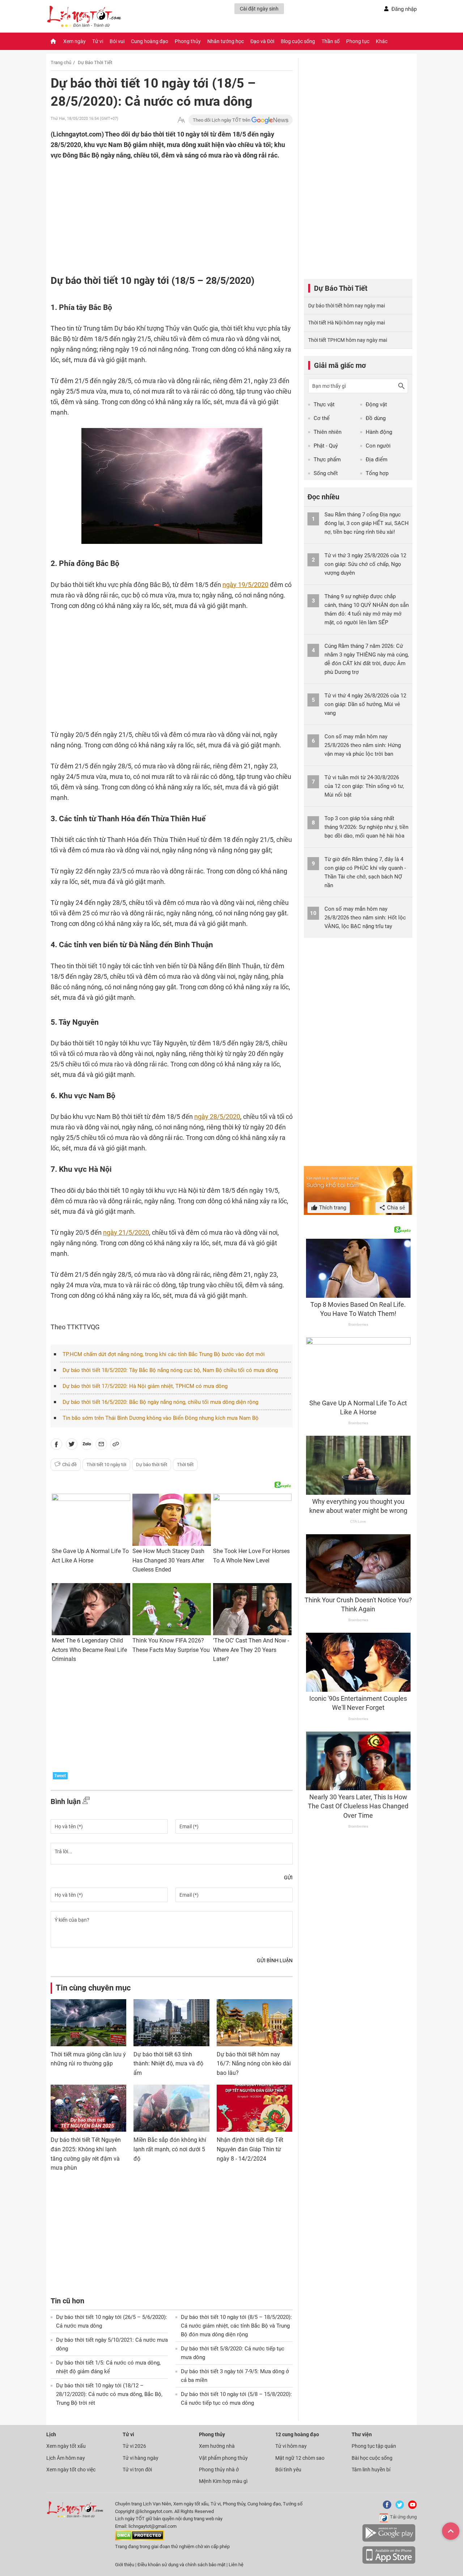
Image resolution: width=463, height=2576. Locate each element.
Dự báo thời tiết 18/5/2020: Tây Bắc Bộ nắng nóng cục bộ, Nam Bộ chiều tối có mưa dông (170, 1370)
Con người (378, 446)
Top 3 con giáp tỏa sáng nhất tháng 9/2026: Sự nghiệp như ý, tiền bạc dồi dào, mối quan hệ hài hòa (366, 827)
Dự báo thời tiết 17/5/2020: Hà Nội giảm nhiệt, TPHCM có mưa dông (145, 1386)
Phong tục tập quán (374, 2446)
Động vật (376, 404)
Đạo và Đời (262, 41)
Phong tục (358, 41)
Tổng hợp (377, 473)
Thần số (331, 41)
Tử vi (98, 41)
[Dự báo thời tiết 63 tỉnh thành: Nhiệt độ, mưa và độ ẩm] (171, 2023)
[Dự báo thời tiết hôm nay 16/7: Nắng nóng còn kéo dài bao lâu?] (254, 2023)
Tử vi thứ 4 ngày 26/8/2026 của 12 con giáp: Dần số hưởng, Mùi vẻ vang (365, 704)
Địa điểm (377, 460)
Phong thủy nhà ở (219, 2470)
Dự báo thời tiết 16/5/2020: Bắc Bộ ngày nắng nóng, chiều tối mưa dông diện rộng (160, 1402)
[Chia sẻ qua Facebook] (56, 1446)
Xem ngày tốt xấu (66, 2446)
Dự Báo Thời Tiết (95, 62)
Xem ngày (75, 41)
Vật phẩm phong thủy (223, 2458)
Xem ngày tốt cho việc (71, 2470)
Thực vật (324, 404)
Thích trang (332, 1208)
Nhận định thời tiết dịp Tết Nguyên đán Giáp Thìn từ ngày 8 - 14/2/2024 (250, 2149)
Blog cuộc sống (298, 41)
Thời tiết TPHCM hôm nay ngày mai (348, 340)
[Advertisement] (157, 207)
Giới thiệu (125, 2565)
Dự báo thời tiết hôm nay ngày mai (347, 306)
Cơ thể (322, 418)
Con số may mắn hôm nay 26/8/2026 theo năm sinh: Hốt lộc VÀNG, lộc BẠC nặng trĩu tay (365, 918)
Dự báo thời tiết (152, 1465)
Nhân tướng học (226, 41)
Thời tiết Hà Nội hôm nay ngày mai (347, 323)
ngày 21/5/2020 (126, 1232)
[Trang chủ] (53, 41)
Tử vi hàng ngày (141, 2458)
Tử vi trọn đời (137, 2470)
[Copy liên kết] (116, 1446)
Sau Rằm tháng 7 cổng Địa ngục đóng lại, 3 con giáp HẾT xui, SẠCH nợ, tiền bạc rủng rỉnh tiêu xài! (367, 523)
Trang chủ (61, 62)
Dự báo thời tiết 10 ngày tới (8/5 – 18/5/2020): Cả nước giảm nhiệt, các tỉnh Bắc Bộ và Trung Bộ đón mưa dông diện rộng (236, 2326)
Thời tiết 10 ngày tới (106, 1465)
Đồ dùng (376, 418)
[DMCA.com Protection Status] (139, 2539)
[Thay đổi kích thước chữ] (181, 120)
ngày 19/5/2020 (245, 585)
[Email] (101, 1446)
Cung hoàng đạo (150, 41)
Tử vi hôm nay (291, 2446)
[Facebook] (386, 2507)
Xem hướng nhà (217, 2446)
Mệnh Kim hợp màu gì (223, 2481)
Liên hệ (236, 2565)
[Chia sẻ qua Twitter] (72, 1446)
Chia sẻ (395, 1208)
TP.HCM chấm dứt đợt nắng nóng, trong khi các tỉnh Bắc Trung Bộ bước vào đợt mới (164, 1354)
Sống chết (326, 473)
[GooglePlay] (389, 2540)
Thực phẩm (327, 460)
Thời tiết (185, 1465)
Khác (382, 41)
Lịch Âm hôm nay (66, 2458)
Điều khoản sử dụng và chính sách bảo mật (182, 2565)
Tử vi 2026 (134, 2446)
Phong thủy (188, 41)
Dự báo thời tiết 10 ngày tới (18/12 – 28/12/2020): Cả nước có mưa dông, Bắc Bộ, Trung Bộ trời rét (109, 2394)
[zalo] (87, 1446)
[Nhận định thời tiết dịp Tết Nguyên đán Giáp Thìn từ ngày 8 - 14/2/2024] (254, 2108)
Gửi (288, 1878)
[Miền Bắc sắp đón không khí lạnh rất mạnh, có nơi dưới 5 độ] (171, 2108)
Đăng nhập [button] (404, 9)
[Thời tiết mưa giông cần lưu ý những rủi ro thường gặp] (88, 2023)
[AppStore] (389, 2562)
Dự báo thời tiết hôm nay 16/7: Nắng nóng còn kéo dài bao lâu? (254, 2064)
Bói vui (117, 41)
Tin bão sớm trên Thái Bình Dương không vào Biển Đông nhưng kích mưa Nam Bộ (161, 1418)
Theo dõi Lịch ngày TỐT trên (222, 120)
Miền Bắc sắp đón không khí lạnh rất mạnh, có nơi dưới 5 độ (170, 2149)
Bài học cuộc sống (372, 2458)
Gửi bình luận (275, 1960)
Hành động (379, 432)
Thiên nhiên (328, 432)
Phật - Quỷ (326, 446)
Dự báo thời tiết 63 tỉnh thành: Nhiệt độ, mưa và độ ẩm (168, 2064)
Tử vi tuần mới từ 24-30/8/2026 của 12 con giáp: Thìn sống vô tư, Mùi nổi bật (364, 786)
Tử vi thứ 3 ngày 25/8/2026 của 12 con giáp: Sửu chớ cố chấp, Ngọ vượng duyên (365, 564)
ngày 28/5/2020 (217, 1117)
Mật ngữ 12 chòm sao (300, 2458)
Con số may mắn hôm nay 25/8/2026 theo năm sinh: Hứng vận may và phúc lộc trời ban (363, 745)
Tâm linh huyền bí (371, 2470)
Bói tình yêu (288, 2470)
